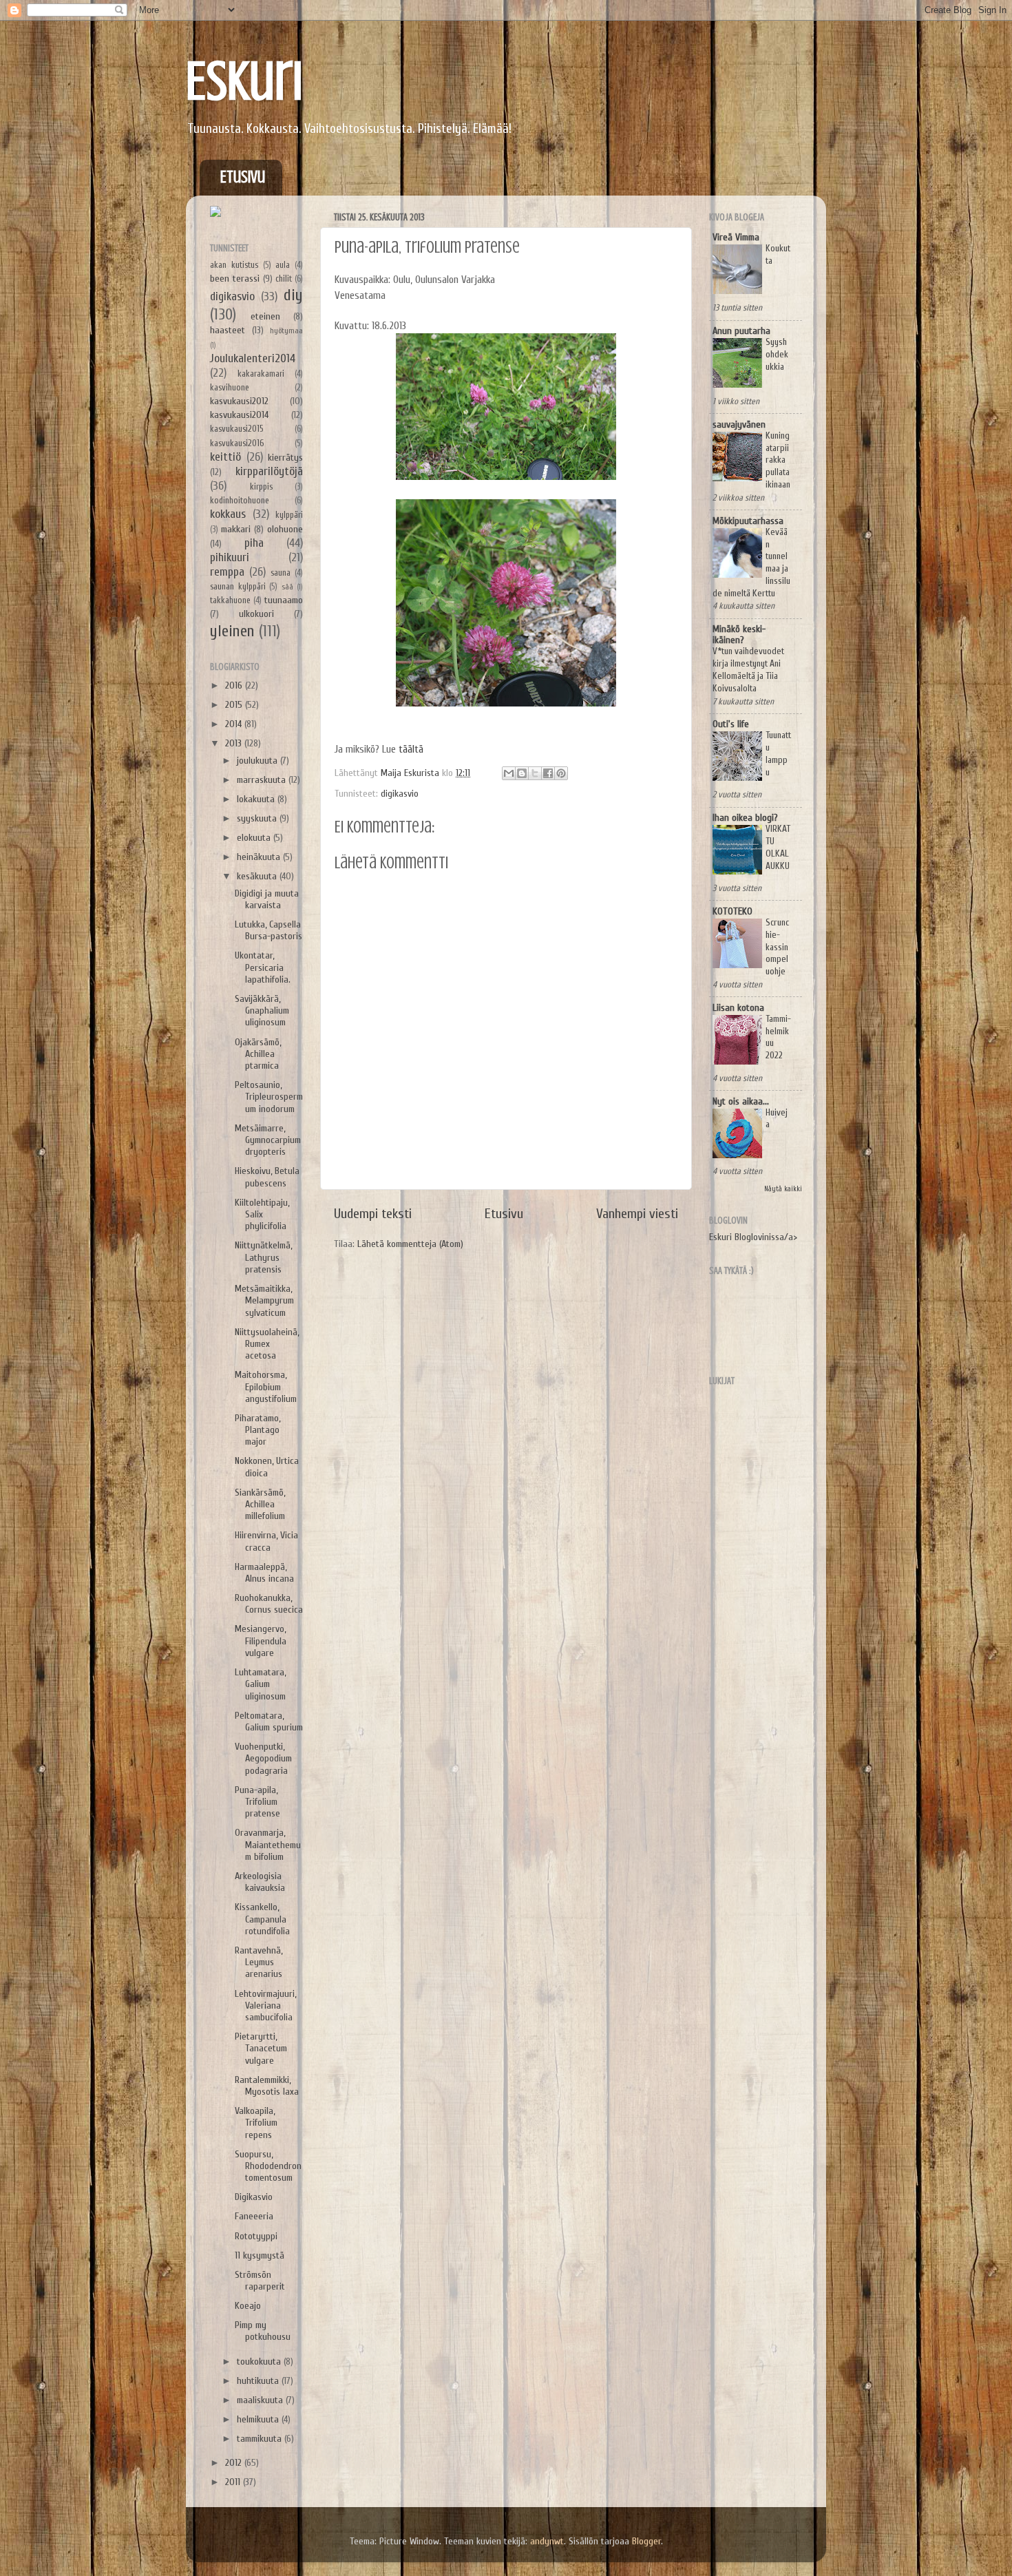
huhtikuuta (259, 2381)
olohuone (285, 529)
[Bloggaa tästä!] (522, 773)
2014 (235, 724)
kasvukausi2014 (239, 415)
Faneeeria (254, 2216)
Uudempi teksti (373, 1214)
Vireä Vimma (736, 237)
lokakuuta (257, 799)
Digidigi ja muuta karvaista (267, 899)
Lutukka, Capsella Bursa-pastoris (268, 930)
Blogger (646, 2541)
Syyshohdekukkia (777, 355)
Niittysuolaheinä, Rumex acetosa (267, 1344)
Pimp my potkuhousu (263, 2331)
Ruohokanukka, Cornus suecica (269, 1604)
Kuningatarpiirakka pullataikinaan (778, 460)
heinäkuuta (260, 857)
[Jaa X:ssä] (535, 773)
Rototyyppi (256, 2236)
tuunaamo (284, 600)
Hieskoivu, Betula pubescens (267, 1177)
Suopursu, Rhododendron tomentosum (268, 2166)
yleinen (232, 631)
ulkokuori (256, 614)
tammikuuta (261, 2439)
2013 (235, 743)
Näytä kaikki (783, 1189)
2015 (235, 705)
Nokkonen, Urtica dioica (267, 1467)
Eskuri (244, 81)
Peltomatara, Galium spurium (269, 1721)
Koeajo (248, 2306)
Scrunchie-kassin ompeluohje (777, 947)
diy (293, 295)
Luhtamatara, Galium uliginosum (260, 1684)
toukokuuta (260, 2362)
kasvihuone (230, 387)
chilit (284, 279)
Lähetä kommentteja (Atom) (410, 1244)
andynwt (547, 2541)
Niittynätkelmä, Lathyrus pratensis (263, 1257)
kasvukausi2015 (237, 429)
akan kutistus (234, 265)
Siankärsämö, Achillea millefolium (260, 1505)
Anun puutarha (741, 331)
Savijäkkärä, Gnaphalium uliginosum (262, 1011)
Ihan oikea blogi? (745, 818)
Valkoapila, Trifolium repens (256, 2123)
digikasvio (400, 794)
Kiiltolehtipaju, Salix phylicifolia (262, 1215)
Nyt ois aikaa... (741, 1101)
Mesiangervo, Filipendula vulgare (261, 1641)
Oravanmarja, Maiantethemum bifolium (268, 1845)
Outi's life (731, 724)
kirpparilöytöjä (269, 471)
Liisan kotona (738, 1008)
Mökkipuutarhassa (748, 521)
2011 (234, 2482)
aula (283, 265)
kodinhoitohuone (240, 500)
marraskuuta (263, 780)
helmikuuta (259, 2419)
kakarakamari (261, 374)
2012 (235, 2463)
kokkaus (228, 514)
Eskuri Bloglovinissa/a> (753, 1237)
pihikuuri (230, 557)
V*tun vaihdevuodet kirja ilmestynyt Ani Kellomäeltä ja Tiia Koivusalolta (748, 670)
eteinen (265, 316)
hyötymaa (286, 331)
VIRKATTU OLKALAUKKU (778, 847)
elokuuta (255, 838)
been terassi (235, 279)
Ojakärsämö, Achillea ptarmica (258, 1054)
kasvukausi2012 (239, 401)
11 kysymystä (260, 2255)
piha (254, 543)
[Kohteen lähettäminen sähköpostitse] (509, 773)
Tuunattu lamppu (778, 754)
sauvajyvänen (739, 425)
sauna (281, 573)
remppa (227, 572)
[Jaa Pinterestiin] (561, 773)
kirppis (261, 486)
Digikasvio (254, 2197)
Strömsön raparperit (260, 2281)
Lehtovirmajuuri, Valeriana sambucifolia (265, 2006)
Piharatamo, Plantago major (257, 1430)
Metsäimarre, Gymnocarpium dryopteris (268, 1140)
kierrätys (285, 458)
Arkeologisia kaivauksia (260, 1882)
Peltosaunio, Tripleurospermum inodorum (269, 1097)
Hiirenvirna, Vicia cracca (266, 1541)
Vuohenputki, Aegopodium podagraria (263, 1759)
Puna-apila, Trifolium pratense (257, 1802)
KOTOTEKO (732, 911)
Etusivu (243, 177)
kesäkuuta (258, 876)
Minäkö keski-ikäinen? (739, 635)
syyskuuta (258, 818)
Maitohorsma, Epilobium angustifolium (266, 1387)
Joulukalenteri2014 (253, 358)
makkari (236, 529)
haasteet (228, 330)
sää (287, 587)
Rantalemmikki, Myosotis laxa (267, 2086)
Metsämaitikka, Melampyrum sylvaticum (264, 1301)
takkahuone (230, 600)
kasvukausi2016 (237, 443)
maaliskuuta (261, 2400)
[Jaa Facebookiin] (548, 773)
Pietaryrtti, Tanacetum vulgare (261, 2049)
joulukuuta (259, 761)
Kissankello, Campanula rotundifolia (262, 1919)
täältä (411, 749)
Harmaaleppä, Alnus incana (264, 1573)
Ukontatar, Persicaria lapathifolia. (263, 967)
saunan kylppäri (238, 586)
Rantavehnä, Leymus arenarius (259, 1962)
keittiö (225, 457)
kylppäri (289, 515)
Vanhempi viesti (637, 1214)
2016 (235, 685)
